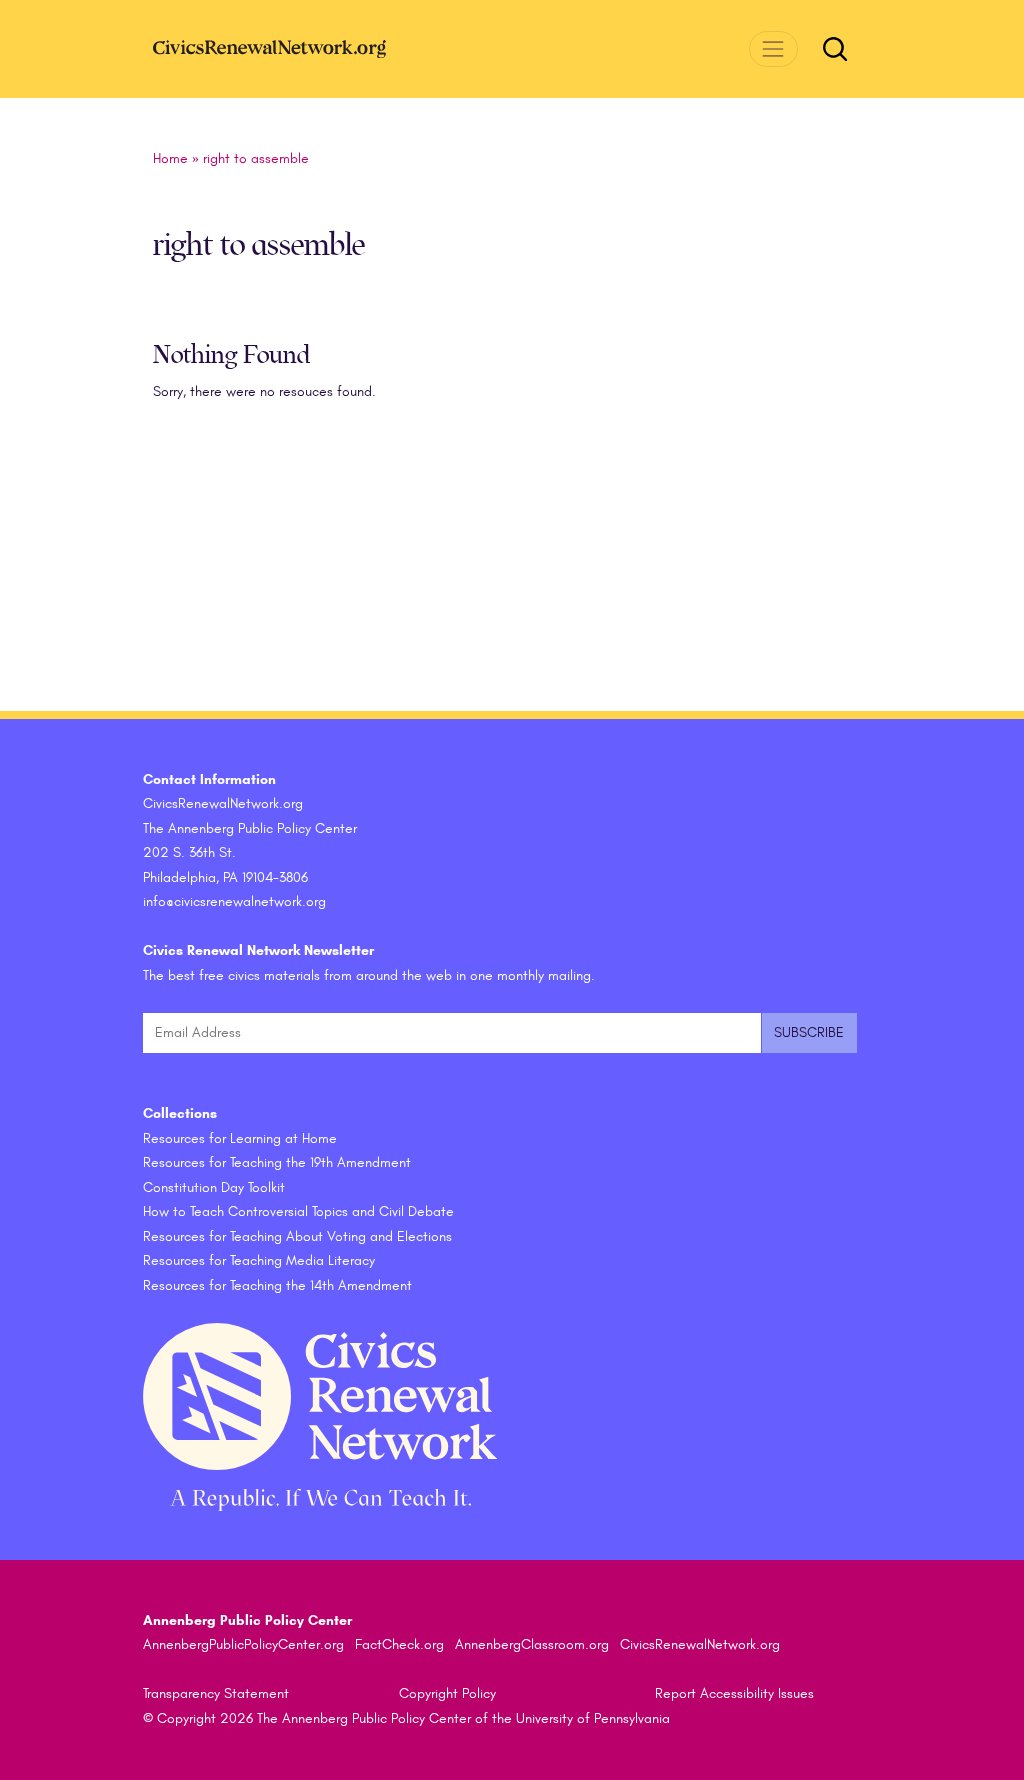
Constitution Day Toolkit (214, 1187)
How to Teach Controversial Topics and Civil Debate (298, 1211)
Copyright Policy (447, 1693)
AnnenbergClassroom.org (532, 1644)
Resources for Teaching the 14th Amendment (277, 1285)
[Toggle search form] (835, 49)
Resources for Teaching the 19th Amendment (277, 1162)
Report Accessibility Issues (734, 1693)
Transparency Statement (216, 1693)
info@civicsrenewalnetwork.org (234, 901)
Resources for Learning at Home (240, 1138)
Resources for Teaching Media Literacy (259, 1260)
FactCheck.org (399, 1644)
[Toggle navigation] (773, 48)
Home (170, 158)
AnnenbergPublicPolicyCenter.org (243, 1644)
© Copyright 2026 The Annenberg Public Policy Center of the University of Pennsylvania (406, 1718)
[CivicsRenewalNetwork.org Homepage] (303, 48)
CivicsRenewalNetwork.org (700, 1644)
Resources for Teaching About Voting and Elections (297, 1236)
